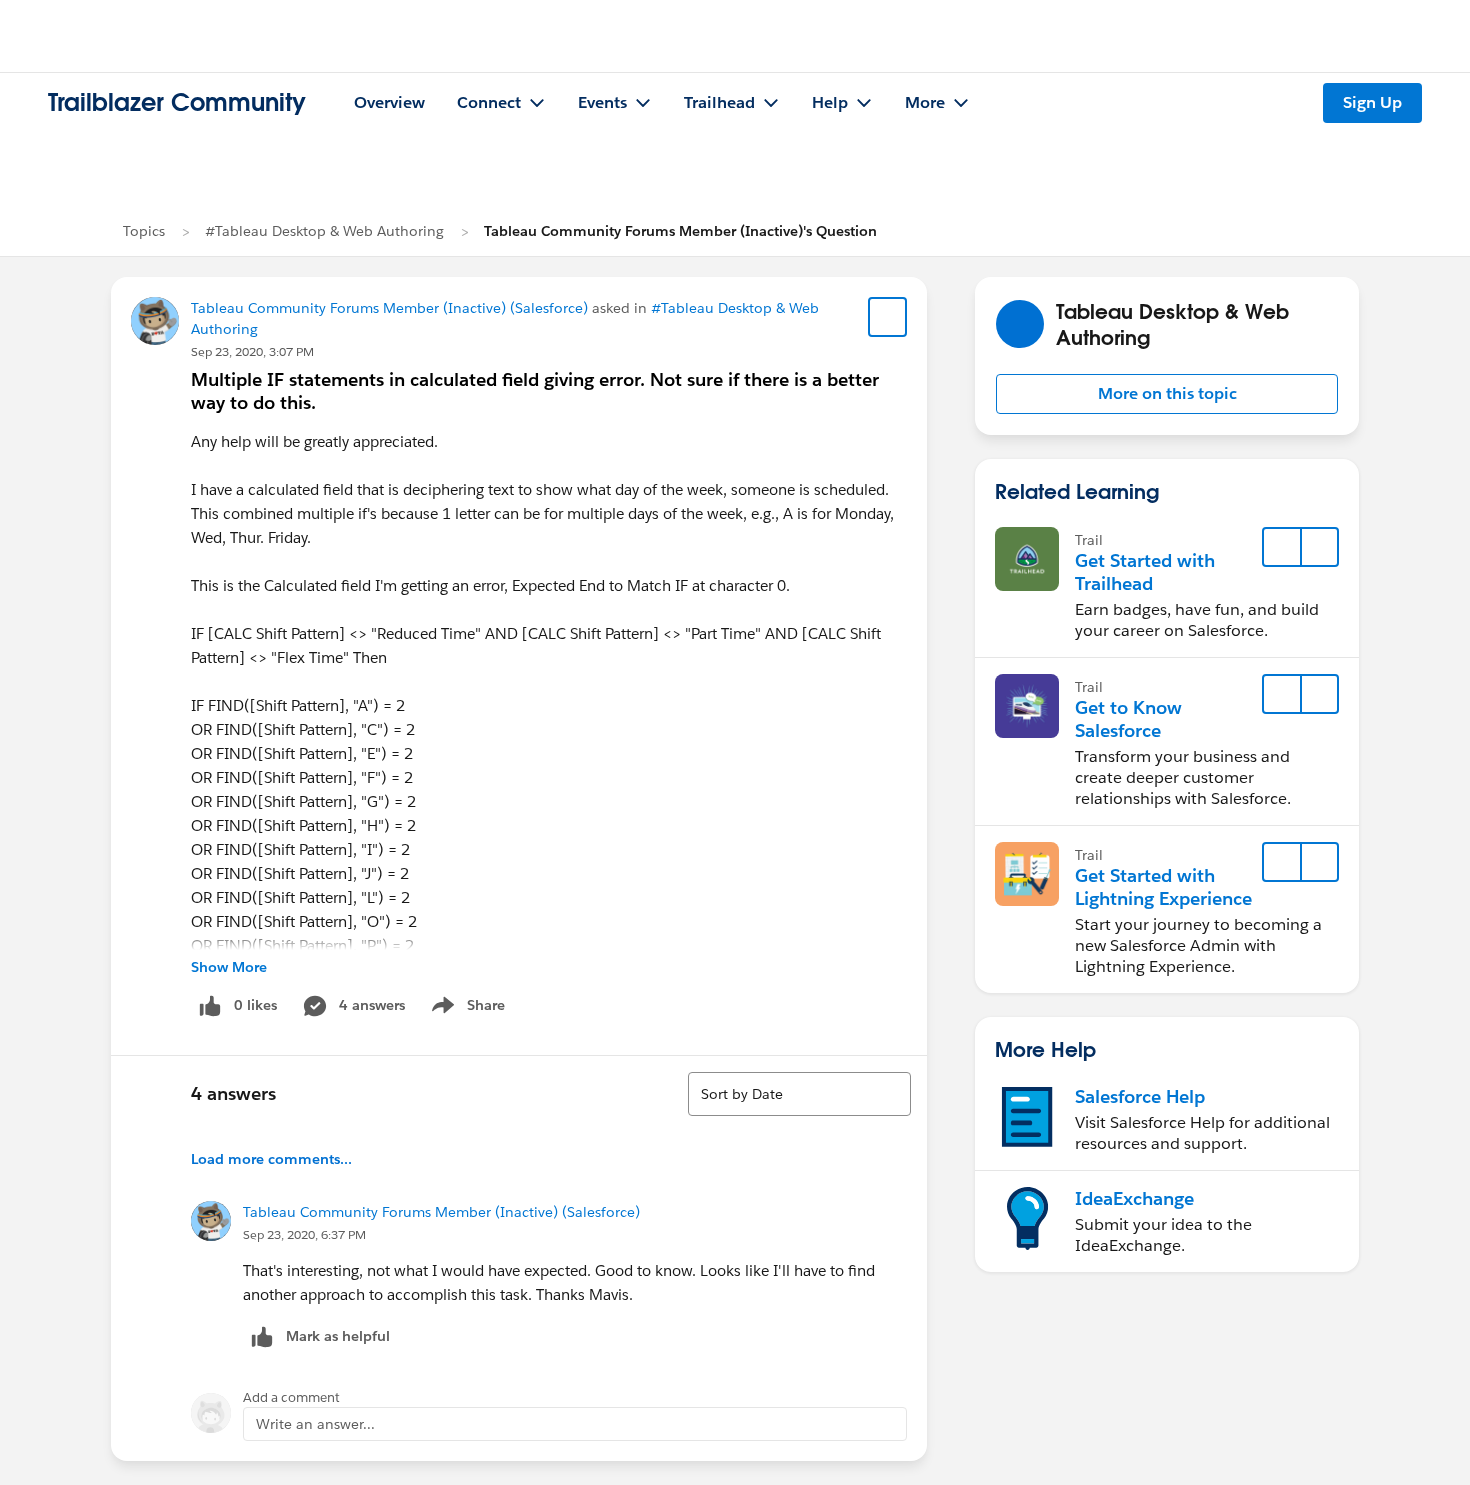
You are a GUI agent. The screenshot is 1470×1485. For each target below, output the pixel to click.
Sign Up (1372, 102)
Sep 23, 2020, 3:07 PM (252, 351)
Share (465, 1009)
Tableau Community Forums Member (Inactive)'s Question (680, 231)
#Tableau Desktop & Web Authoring (324, 231)
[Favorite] (888, 317)
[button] (1167, 394)
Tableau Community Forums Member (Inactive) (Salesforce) (389, 308)
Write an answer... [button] (315, 1424)
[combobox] (799, 1094)
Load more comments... (271, 1159)
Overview (389, 102)
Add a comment (291, 1397)
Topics (144, 231)
